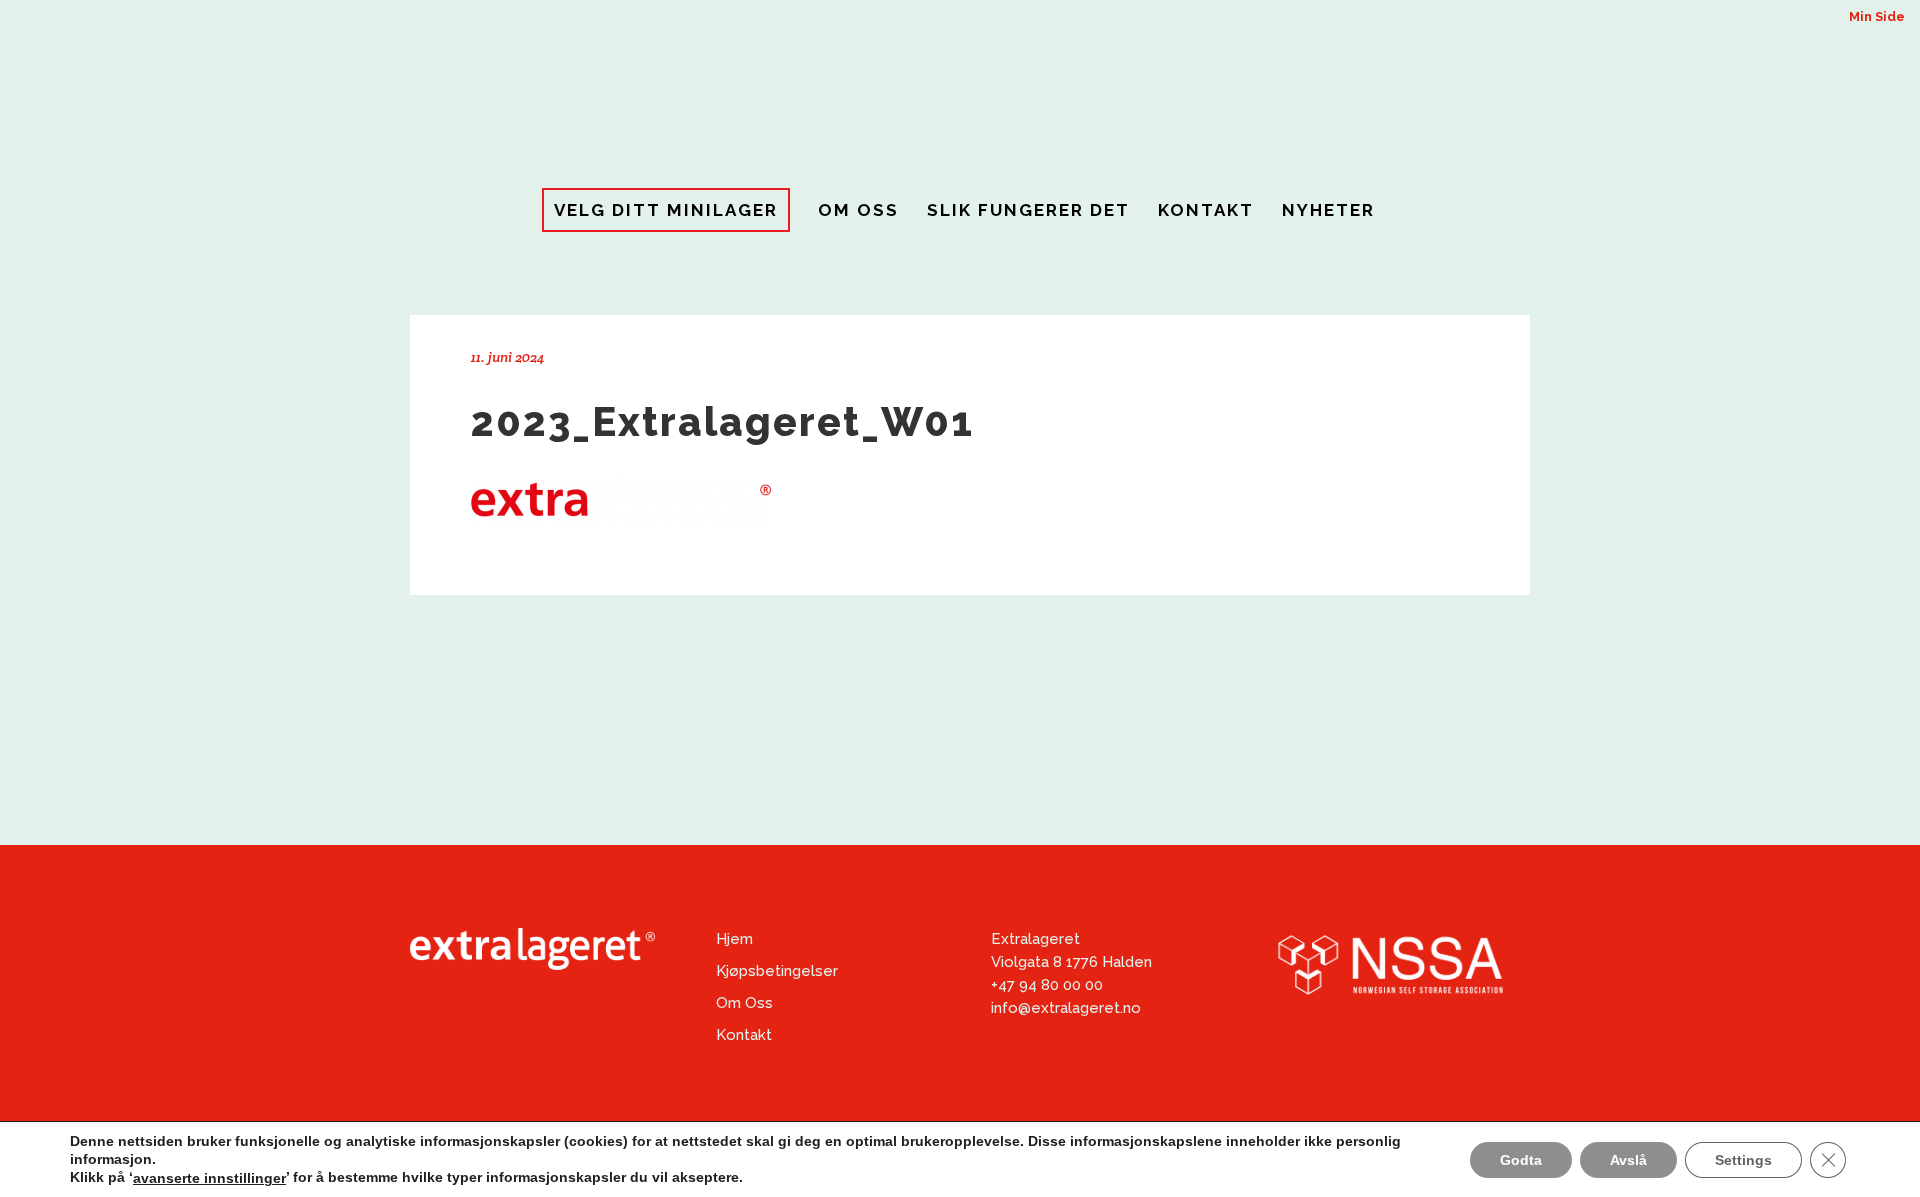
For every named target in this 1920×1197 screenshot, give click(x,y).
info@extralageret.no (1066, 1008)
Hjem (734, 939)
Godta (1521, 1159)
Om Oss (744, 1003)
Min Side (1877, 16)
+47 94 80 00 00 (1047, 985)
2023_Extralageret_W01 (722, 421)
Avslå (1628, 1159)
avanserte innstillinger (209, 1178)
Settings (1743, 1159)
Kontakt (744, 1035)
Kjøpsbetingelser (777, 971)
